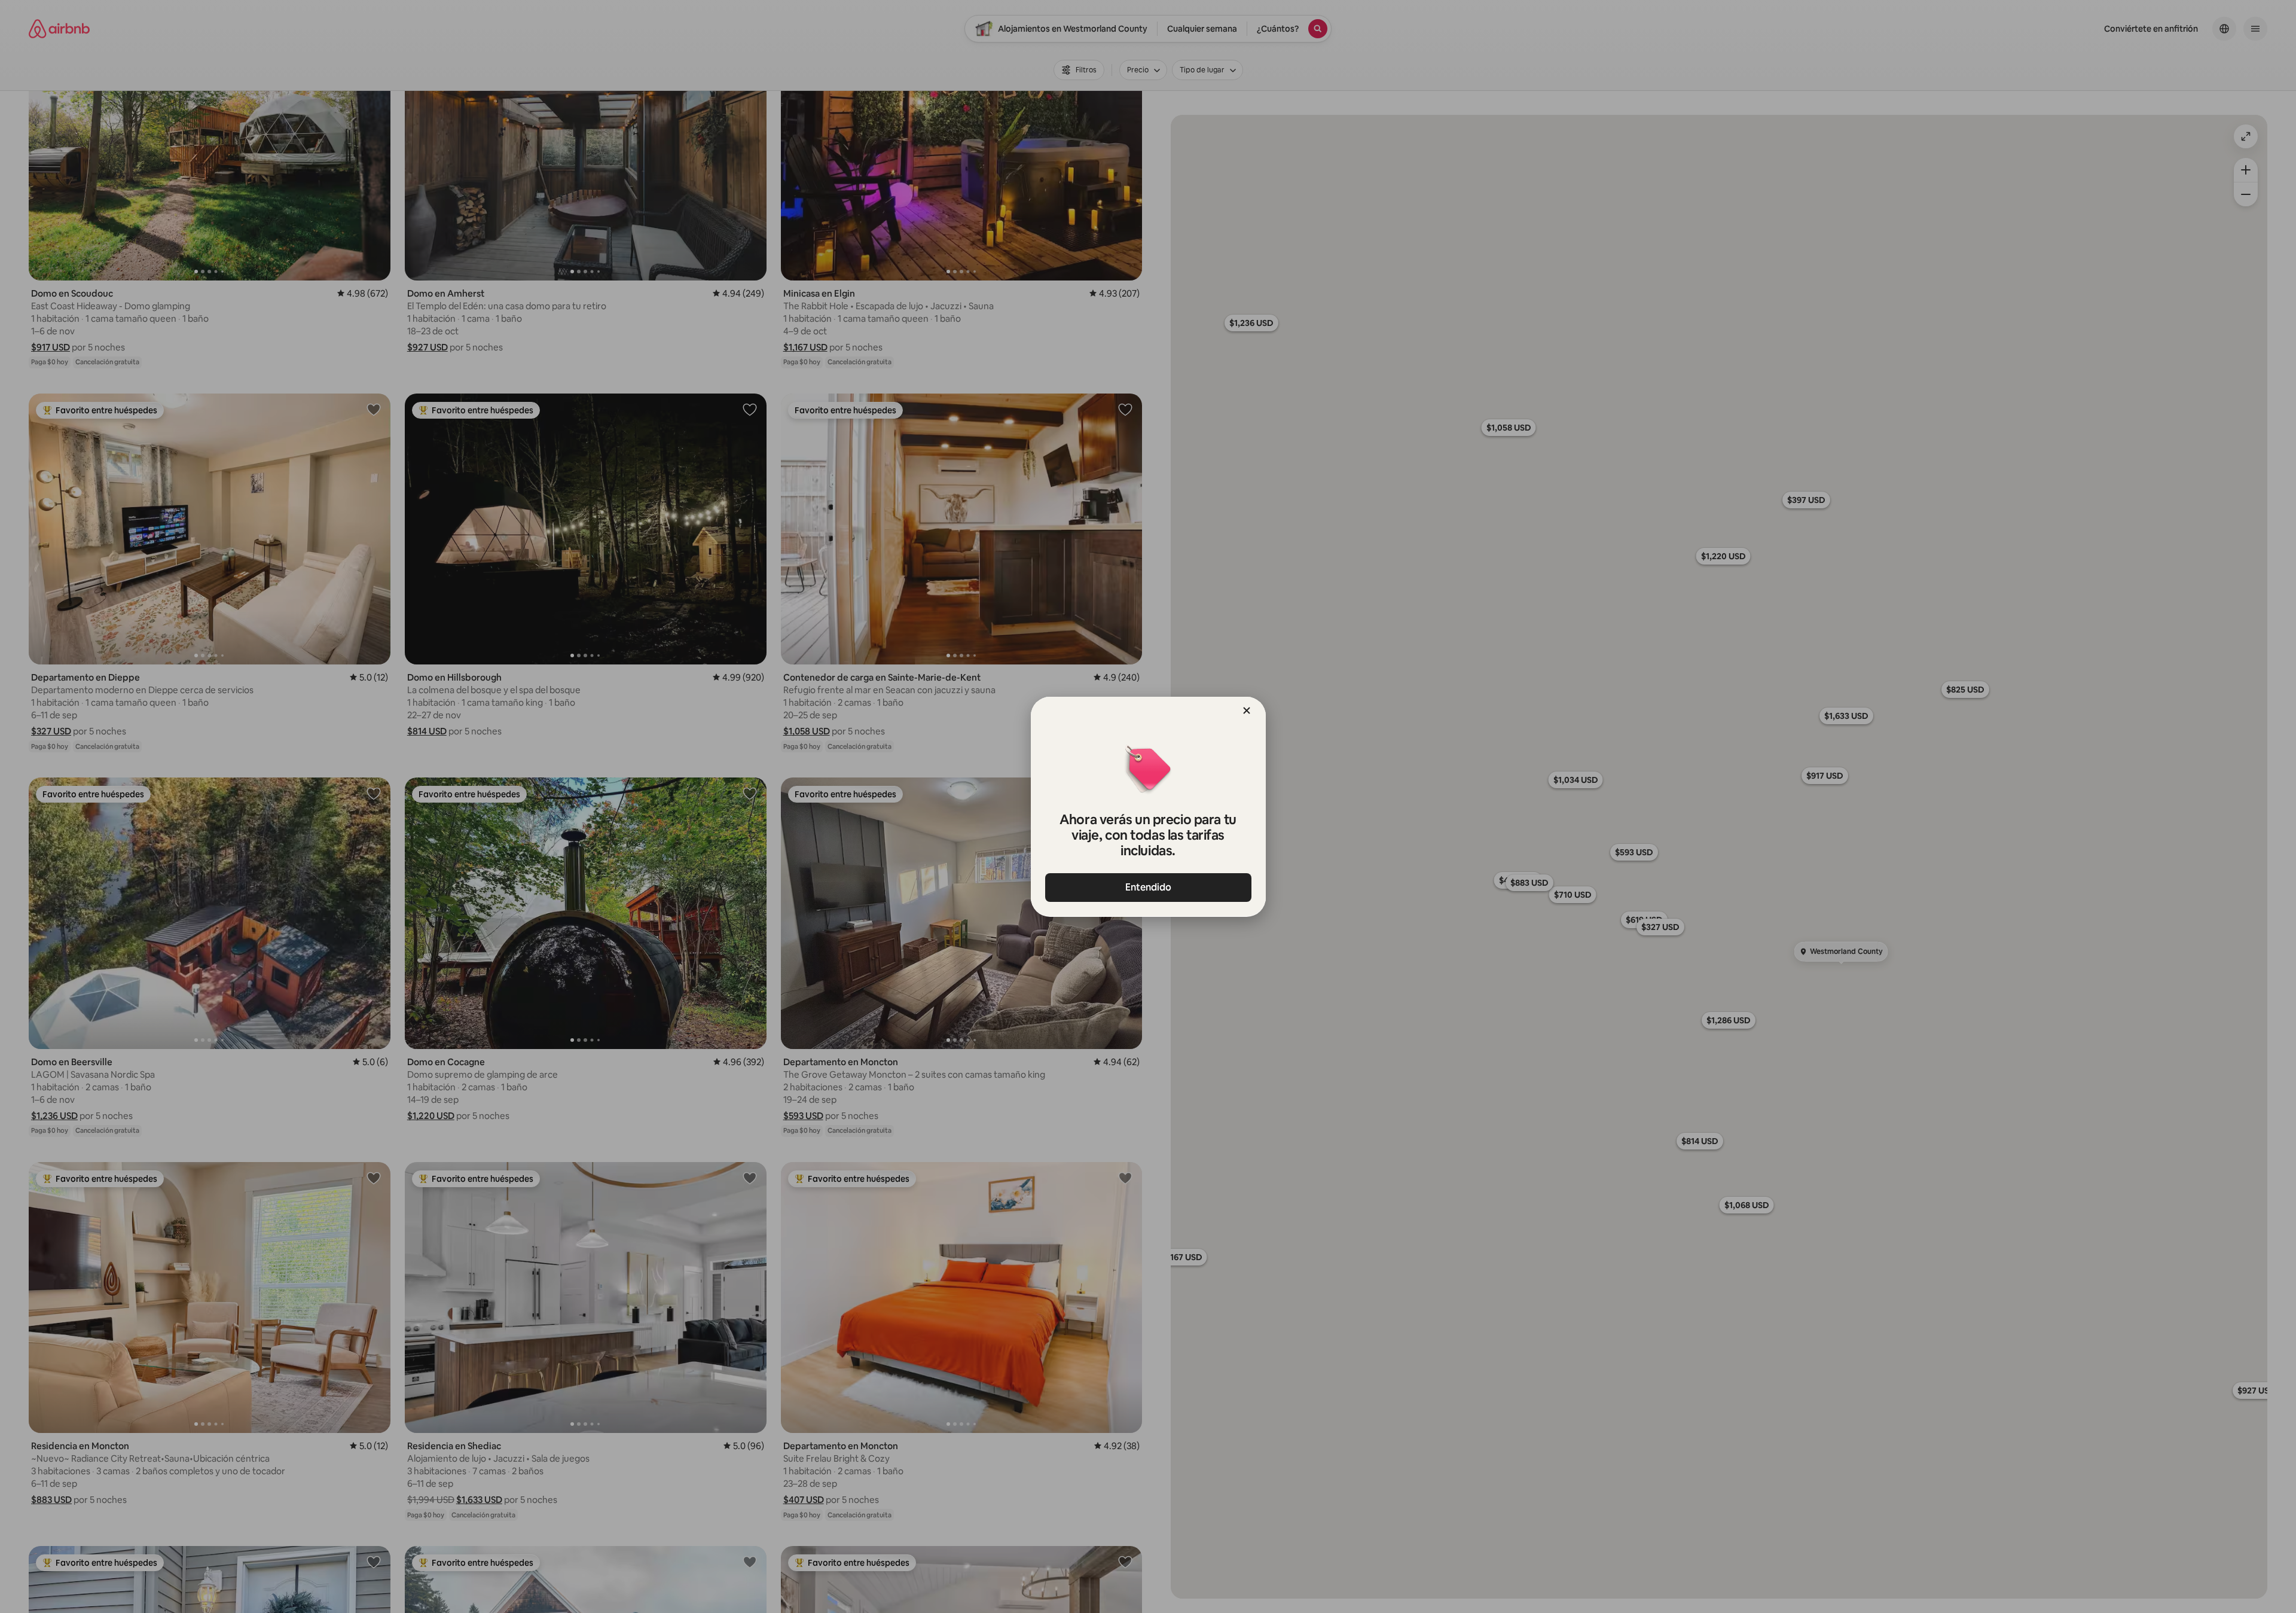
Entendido (1148, 887)
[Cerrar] (1247, 711)
